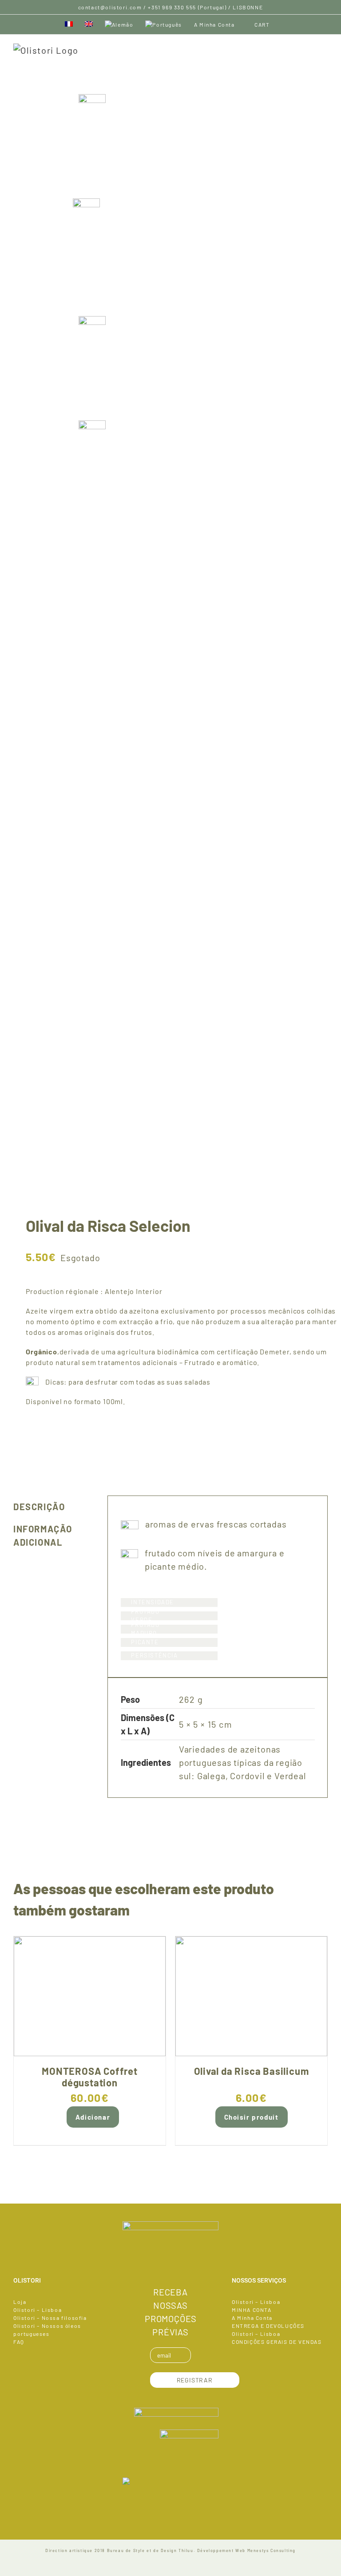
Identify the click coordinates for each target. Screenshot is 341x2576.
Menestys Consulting (272, 2550)
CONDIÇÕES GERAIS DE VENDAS (277, 2342)
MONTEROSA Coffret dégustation (90, 2077)
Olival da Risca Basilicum (252, 2071)
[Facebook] (170, 2267)
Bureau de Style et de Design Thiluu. (151, 2550)
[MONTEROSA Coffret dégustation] (90, 1996)
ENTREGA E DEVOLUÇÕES (268, 2326)
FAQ (19, 2342)
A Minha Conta (252, 2318)
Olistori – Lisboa (38, 2310)
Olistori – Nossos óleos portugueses (47, 2330)
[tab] (54, 1507)
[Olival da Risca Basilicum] (251, 1996)
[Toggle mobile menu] (324, 48)
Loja (20, 2302)
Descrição (39, 1507)
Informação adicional (43, 1535)
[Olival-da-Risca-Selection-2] (170, 855)
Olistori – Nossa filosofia (50, 2318)
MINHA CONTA (252, 2310)
